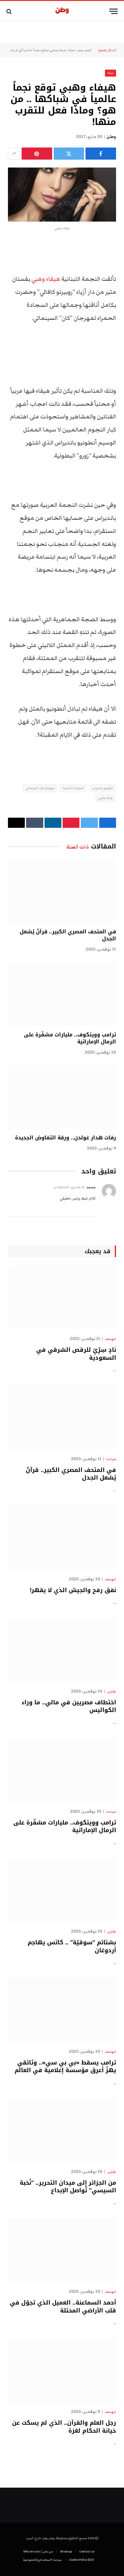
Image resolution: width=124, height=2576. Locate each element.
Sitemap (66, 2552)
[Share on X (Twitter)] (69, 154)
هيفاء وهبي (46, 279)
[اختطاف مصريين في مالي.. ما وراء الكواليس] (62, 1650)
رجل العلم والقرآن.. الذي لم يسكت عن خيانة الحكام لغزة (64, 2427)
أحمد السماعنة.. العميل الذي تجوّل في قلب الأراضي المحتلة (63, 2306)
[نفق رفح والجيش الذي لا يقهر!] (62, 1537)
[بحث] (10, 11)
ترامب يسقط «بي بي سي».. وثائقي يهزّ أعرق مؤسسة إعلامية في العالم (65, 2066)
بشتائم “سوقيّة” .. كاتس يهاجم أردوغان (72, 1946)
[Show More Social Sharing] (14, 154)
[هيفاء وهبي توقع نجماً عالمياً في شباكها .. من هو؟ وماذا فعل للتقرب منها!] (62, 195)
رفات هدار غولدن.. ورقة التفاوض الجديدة (65, 1138)
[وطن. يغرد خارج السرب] (62, 11)
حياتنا (72, 50)
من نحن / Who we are (38, 2552)
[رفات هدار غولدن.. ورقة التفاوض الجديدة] (62, 1097)
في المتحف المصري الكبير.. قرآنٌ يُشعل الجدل (68, 935)
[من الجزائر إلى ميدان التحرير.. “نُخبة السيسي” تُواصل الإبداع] (62, 2130)
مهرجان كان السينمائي (40, 788)
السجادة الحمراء (73, 788)
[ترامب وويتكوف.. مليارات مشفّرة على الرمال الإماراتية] (62, 994)
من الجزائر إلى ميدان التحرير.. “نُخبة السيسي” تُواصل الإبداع (68, 2187)
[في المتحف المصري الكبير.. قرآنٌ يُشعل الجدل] (62, 891)
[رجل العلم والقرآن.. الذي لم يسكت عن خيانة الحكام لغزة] (62, 2370)
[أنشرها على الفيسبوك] (101, 154)
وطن (111, 137)
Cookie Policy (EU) (82, 2560)
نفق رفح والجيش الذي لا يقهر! (73, 1590)
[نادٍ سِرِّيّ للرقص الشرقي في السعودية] (62, 1297)
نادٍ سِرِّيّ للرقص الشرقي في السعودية (76, 1354)
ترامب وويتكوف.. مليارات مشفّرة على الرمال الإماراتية (70, 1038)
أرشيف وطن (84, 50)
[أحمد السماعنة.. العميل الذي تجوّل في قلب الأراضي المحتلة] (62, 2250)
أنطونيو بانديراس (102, 788)
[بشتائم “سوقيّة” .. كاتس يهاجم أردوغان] (62, 1890)
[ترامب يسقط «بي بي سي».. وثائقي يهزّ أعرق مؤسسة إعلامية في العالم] (62, 2010)
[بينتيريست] (37, 154)
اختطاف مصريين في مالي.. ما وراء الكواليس (69, 1706)
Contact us (87, 2552)
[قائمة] (114, 11)
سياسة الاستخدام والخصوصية (42, 2560)
